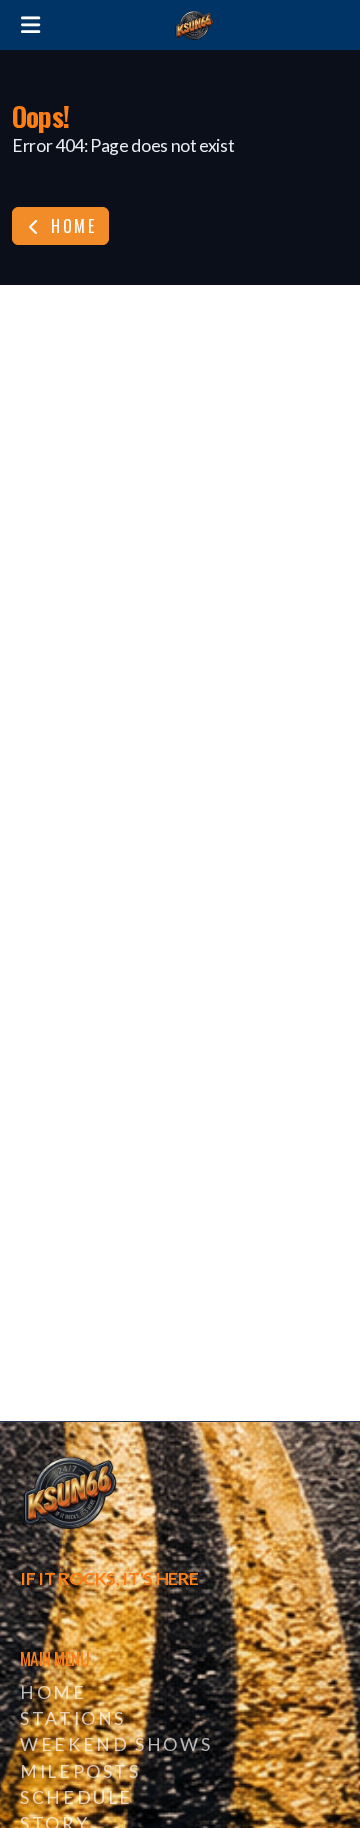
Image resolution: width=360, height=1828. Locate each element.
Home (70, 226)
